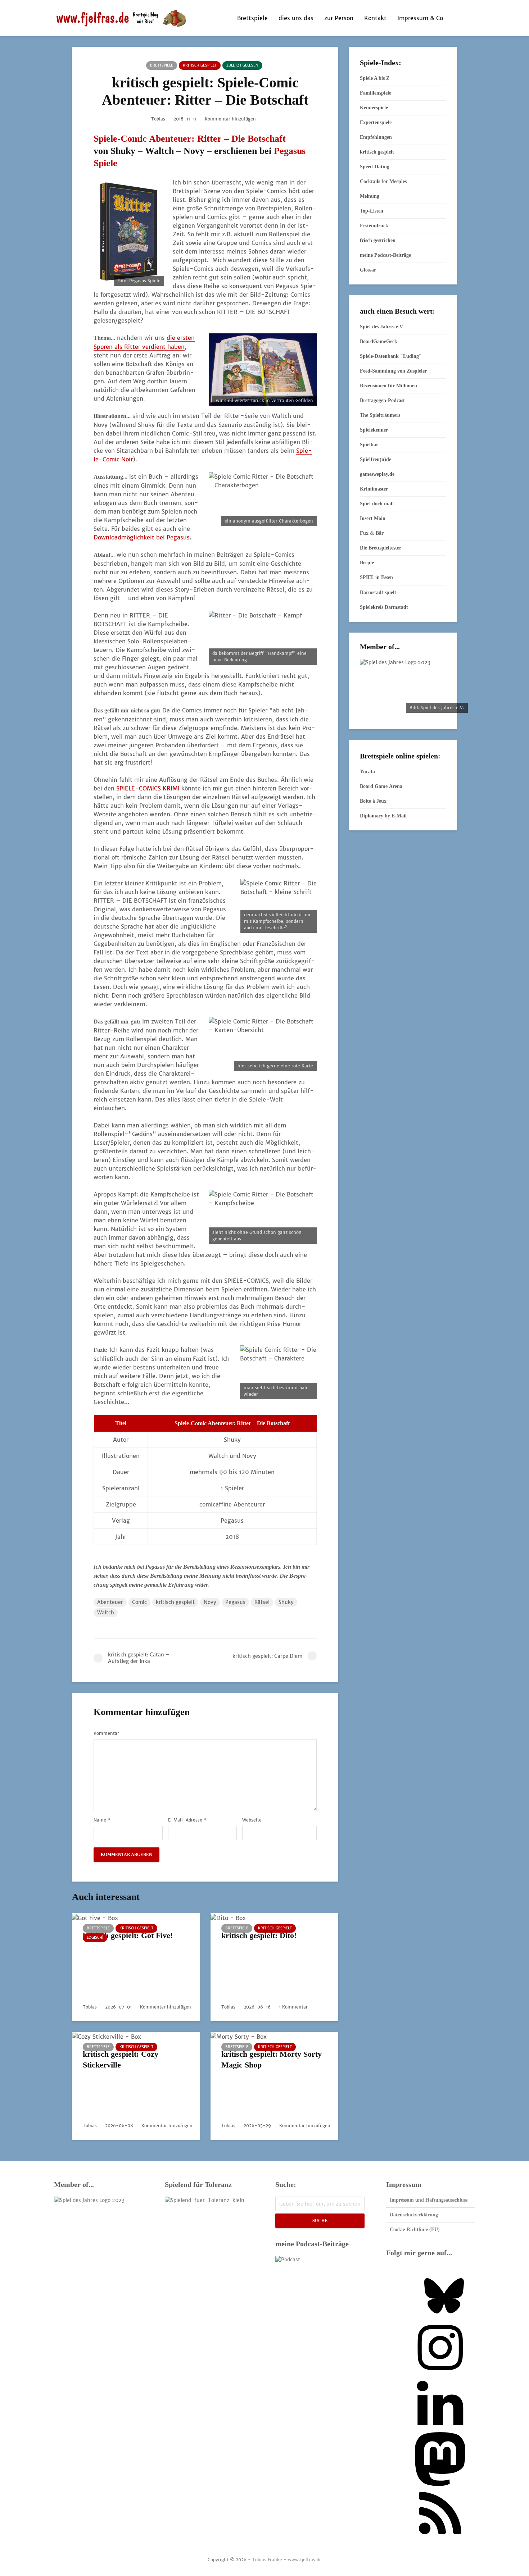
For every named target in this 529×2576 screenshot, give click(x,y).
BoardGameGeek (379, 341)
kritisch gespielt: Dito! (259, 1935)
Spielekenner (374, 430)
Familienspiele (376, 93)
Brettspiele (252, 18)
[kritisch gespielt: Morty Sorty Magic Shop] (239, 2036)
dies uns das (296, 18)
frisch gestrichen (378, 240)
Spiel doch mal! (377, 504)
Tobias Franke (267, 2560)
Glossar (368, 270)
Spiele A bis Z (375, 78)
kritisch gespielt (200, 65)
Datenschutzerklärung (414, 2215)
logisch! (95, 1937)
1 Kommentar (293, 2007)
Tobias (158, 119)
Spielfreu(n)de (376, 459)
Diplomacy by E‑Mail (383, 816)
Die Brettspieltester (381, 548)
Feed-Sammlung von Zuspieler (393, 371)
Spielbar (369, 445)
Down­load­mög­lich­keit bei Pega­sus (142, 537)
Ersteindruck (374, 226)
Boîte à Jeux (373, 801)
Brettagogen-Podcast (382, 400)
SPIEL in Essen (376, 577)
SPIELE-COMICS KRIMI (148, 788)
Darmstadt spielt (378, 592)
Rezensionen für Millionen (388, 386)
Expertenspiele (376, 122)
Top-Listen (372, 211)
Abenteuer (110, 1602)
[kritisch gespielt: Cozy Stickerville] (107, 2036)
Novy (210, 1602)
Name (102, 1820)
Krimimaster (374, 489)
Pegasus (235, 1602)
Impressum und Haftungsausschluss (429, 2200)
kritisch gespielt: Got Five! (128, 1935)
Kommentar (106, 1733)
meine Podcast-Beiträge (385, 255)
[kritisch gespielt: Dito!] (228, 1917)
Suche (320, 2221)
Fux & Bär (372, 533)
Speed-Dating (375, 167)
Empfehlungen (376, 137)
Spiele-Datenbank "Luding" (391, 356)
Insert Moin (373, 518)
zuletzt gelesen (242, 65)
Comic (139, 1602)
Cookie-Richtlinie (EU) (415, 2230)
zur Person (339, 18)
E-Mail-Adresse (187, 1820)
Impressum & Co (420, 18)
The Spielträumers (380, 415)
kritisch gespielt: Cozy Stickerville (121, 2059)
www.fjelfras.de (305, 2560)
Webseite (252, 1820)
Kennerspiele (374, 108)
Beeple (367, 563)
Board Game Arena (381, 786)
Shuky (286, 1602)
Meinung (370, 196)
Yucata (367, 772)
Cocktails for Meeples (383, 181)
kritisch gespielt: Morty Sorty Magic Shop (272, 2059)
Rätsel (262, 1602)
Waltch (106, 1613)
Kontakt (375, 18)
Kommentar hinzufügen (230, 119)
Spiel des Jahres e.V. (382, 327)
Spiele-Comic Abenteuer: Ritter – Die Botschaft (190, 139)
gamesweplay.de (377, 474)
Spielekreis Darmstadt (384, 607)
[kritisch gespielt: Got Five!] (95, 1917)
